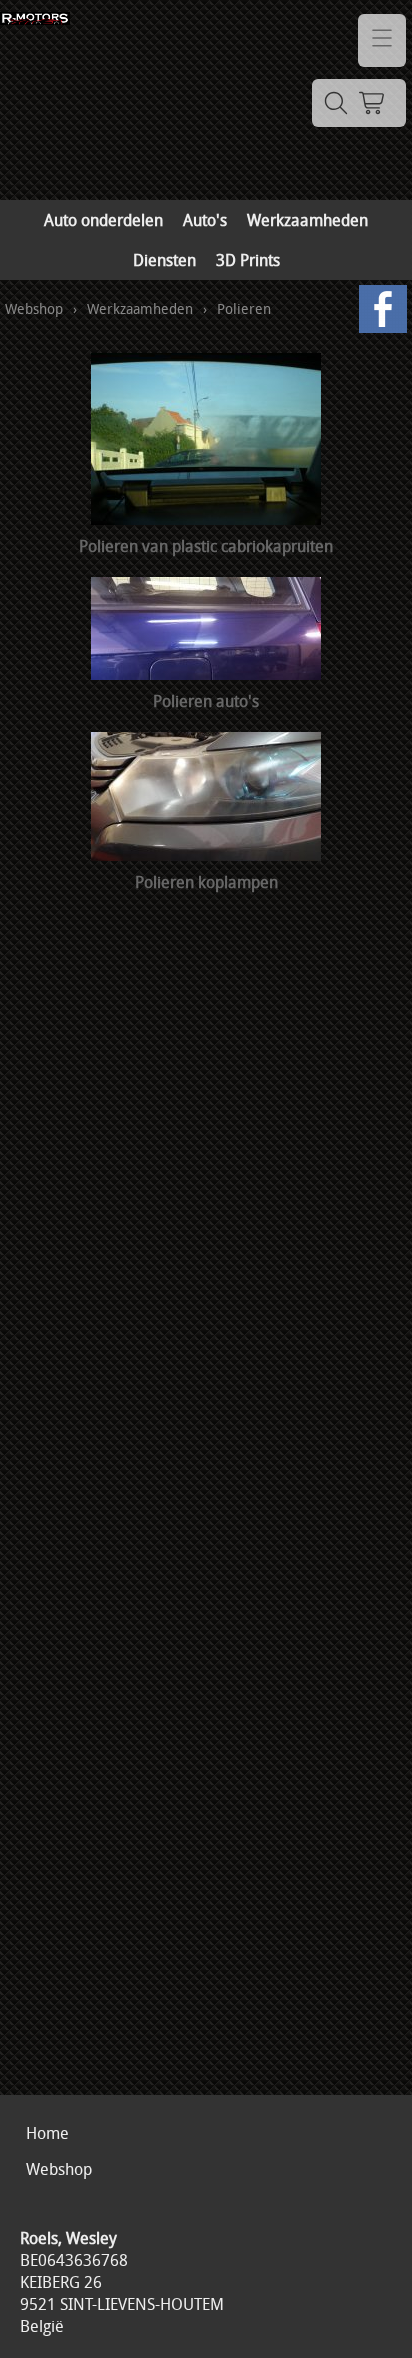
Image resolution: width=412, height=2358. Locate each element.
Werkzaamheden (307, 220)
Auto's (205, 220)
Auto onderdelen (103, 220)
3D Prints (248, 260)
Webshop (34, 308)
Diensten (164, 260)
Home (47, 2133)
